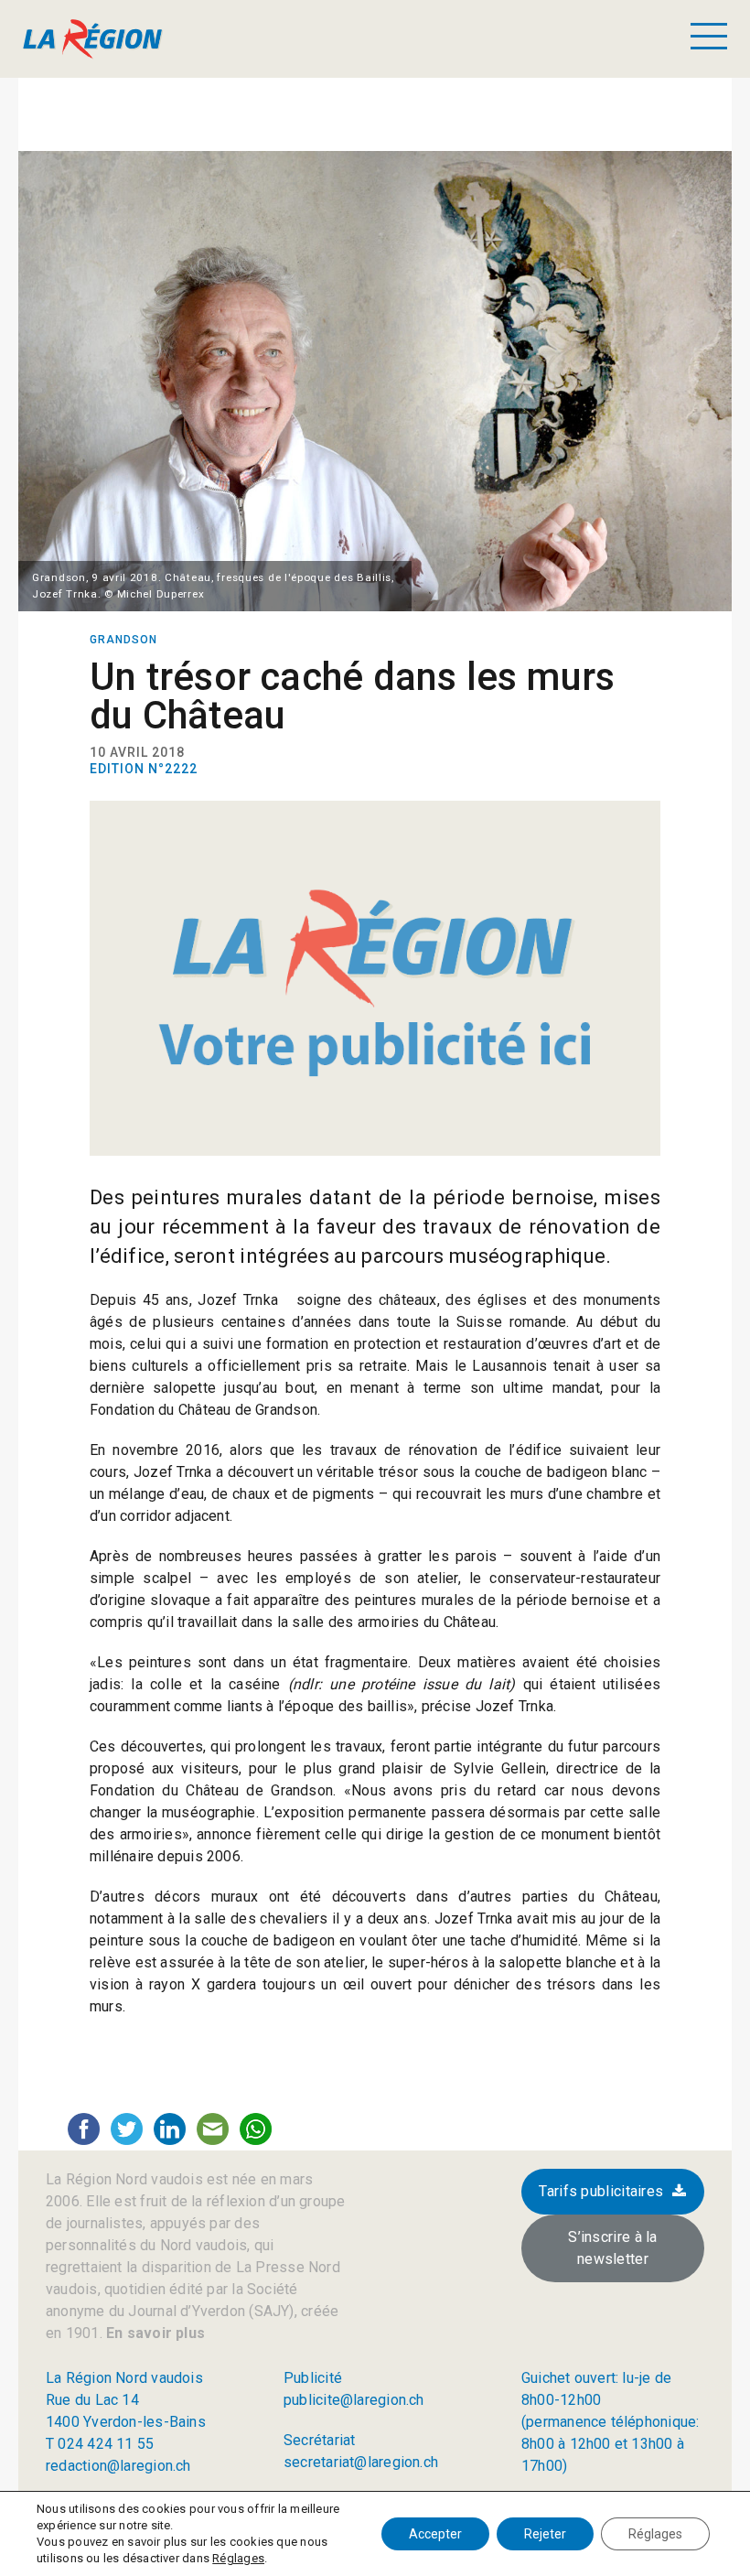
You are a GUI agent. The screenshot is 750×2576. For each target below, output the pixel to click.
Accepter (435, 2534)
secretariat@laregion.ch (361, 2462)
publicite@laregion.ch (354, 2400)
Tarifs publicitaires (601, 2191)
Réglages (238, 2558)
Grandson (123, 640)
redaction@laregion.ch (118, 2466)
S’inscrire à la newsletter (613, 2248)
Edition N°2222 (144, 769)
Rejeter (545, 2534)
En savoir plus (154, 2333)
